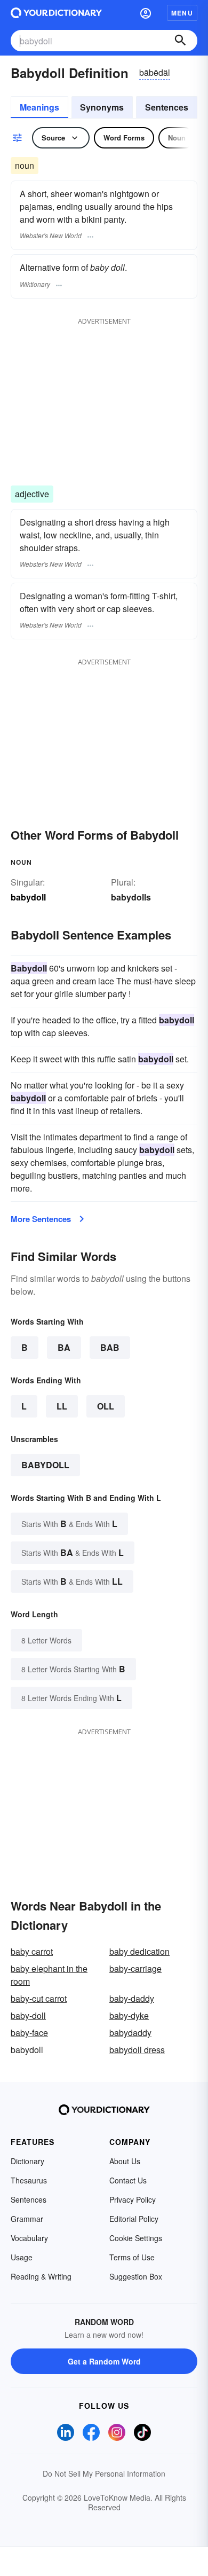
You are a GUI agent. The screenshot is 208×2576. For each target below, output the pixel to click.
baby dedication (139, 1951)
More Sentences (41, 1219)
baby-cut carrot (39, 1998)
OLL (106, 1406)
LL (62, 1406)
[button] (146, 13)
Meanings (39, 107)
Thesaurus (29, 2180)
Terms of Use (132, 2257)
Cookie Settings (136, 2238)
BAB (110, 1347)
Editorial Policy (134, 2219)
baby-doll (28, 2015)
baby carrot (32, 1951)
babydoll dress (137, 2050)
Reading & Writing (41, 2276)
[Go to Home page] (56, 13)
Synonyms (102, 107)
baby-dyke (129, 2015)
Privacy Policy (133, 2199)
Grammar (27, 2219)
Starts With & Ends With (69, 1524)
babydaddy (130, 2033)
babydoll (45, 1465)
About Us (125, 2161)
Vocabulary (29, 2238)
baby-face (29, 2033)
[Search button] (180, 41)
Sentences (167, 107)
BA (64, 1347)
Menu (182, 13)
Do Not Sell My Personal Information (104, 2473)
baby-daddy (132, 1998)
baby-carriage (135, 1968)
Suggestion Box (136, 2276)
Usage (22, 2257)
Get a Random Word (104, 2361)
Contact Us (128, 2180)
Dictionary (27, 2161)
